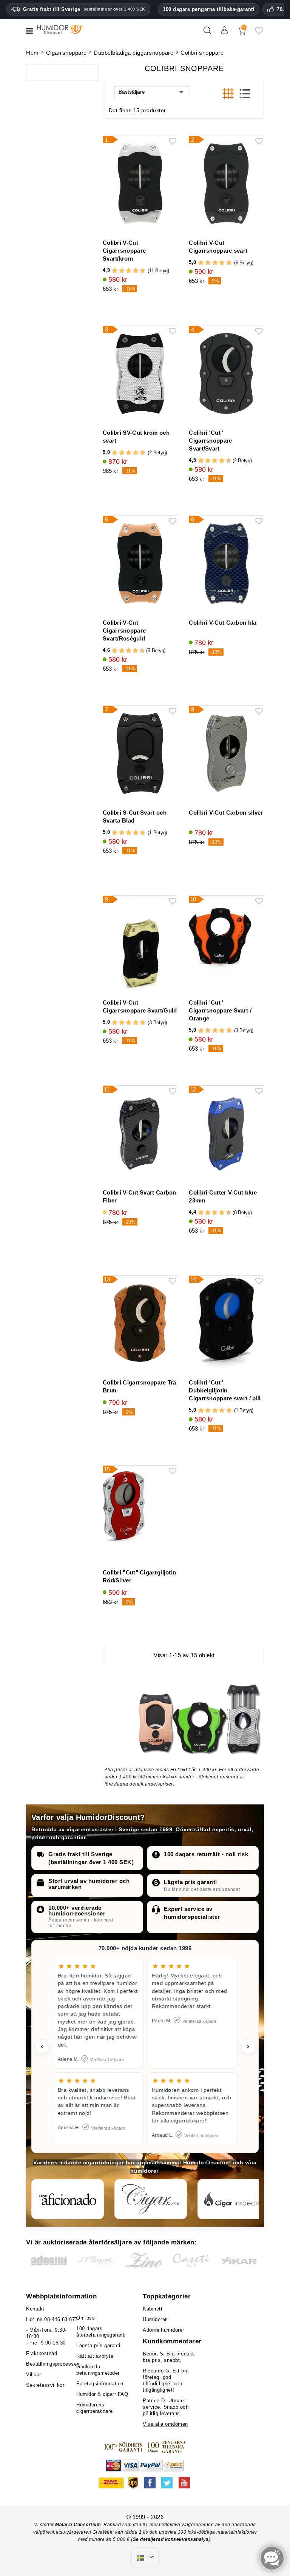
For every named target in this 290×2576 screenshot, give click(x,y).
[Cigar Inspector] (234, 2199)
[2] (122, 271)
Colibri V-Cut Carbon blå (222, 623)
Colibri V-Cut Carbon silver (226, 813)
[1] (115, 271)
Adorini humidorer (164, 2330)
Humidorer (155, 2319)
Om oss (86, 2318)
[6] (215, 461)
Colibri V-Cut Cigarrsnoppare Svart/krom (124, 251)
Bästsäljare (132, 92)
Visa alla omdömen (165, 2424)
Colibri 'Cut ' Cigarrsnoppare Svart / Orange (220, 1010)
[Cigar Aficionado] (68, 2199)
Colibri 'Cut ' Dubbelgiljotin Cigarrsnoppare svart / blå (225, 1390)
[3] (129, 271)
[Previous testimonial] (42, 2047)
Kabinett (153, 2309)
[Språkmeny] (145, 2557)
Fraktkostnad (42, 2353)
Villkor (34, 2375)
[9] (225, 461)
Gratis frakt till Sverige (84, 9)
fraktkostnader (179, 1777)
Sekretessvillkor (45, 2385)
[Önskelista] (259, 33)
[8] (222, 461)
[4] (136, 271)
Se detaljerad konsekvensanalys (171, 2539)
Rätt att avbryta (95, 2356)
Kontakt (35, 2309)
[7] (218, 461)
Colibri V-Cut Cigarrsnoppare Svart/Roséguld (124, 630)
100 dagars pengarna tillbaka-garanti (209, 9)
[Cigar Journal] (151, 2199)
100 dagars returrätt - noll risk (206, 1854)
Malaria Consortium (78, 2525)
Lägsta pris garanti (191, 1882)
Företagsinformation (100, 2384)
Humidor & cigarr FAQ (102, 2394)
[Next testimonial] (248, 2047)
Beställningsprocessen (53, 2364)
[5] (143, 271)
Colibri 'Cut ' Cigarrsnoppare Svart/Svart (210, 441)
